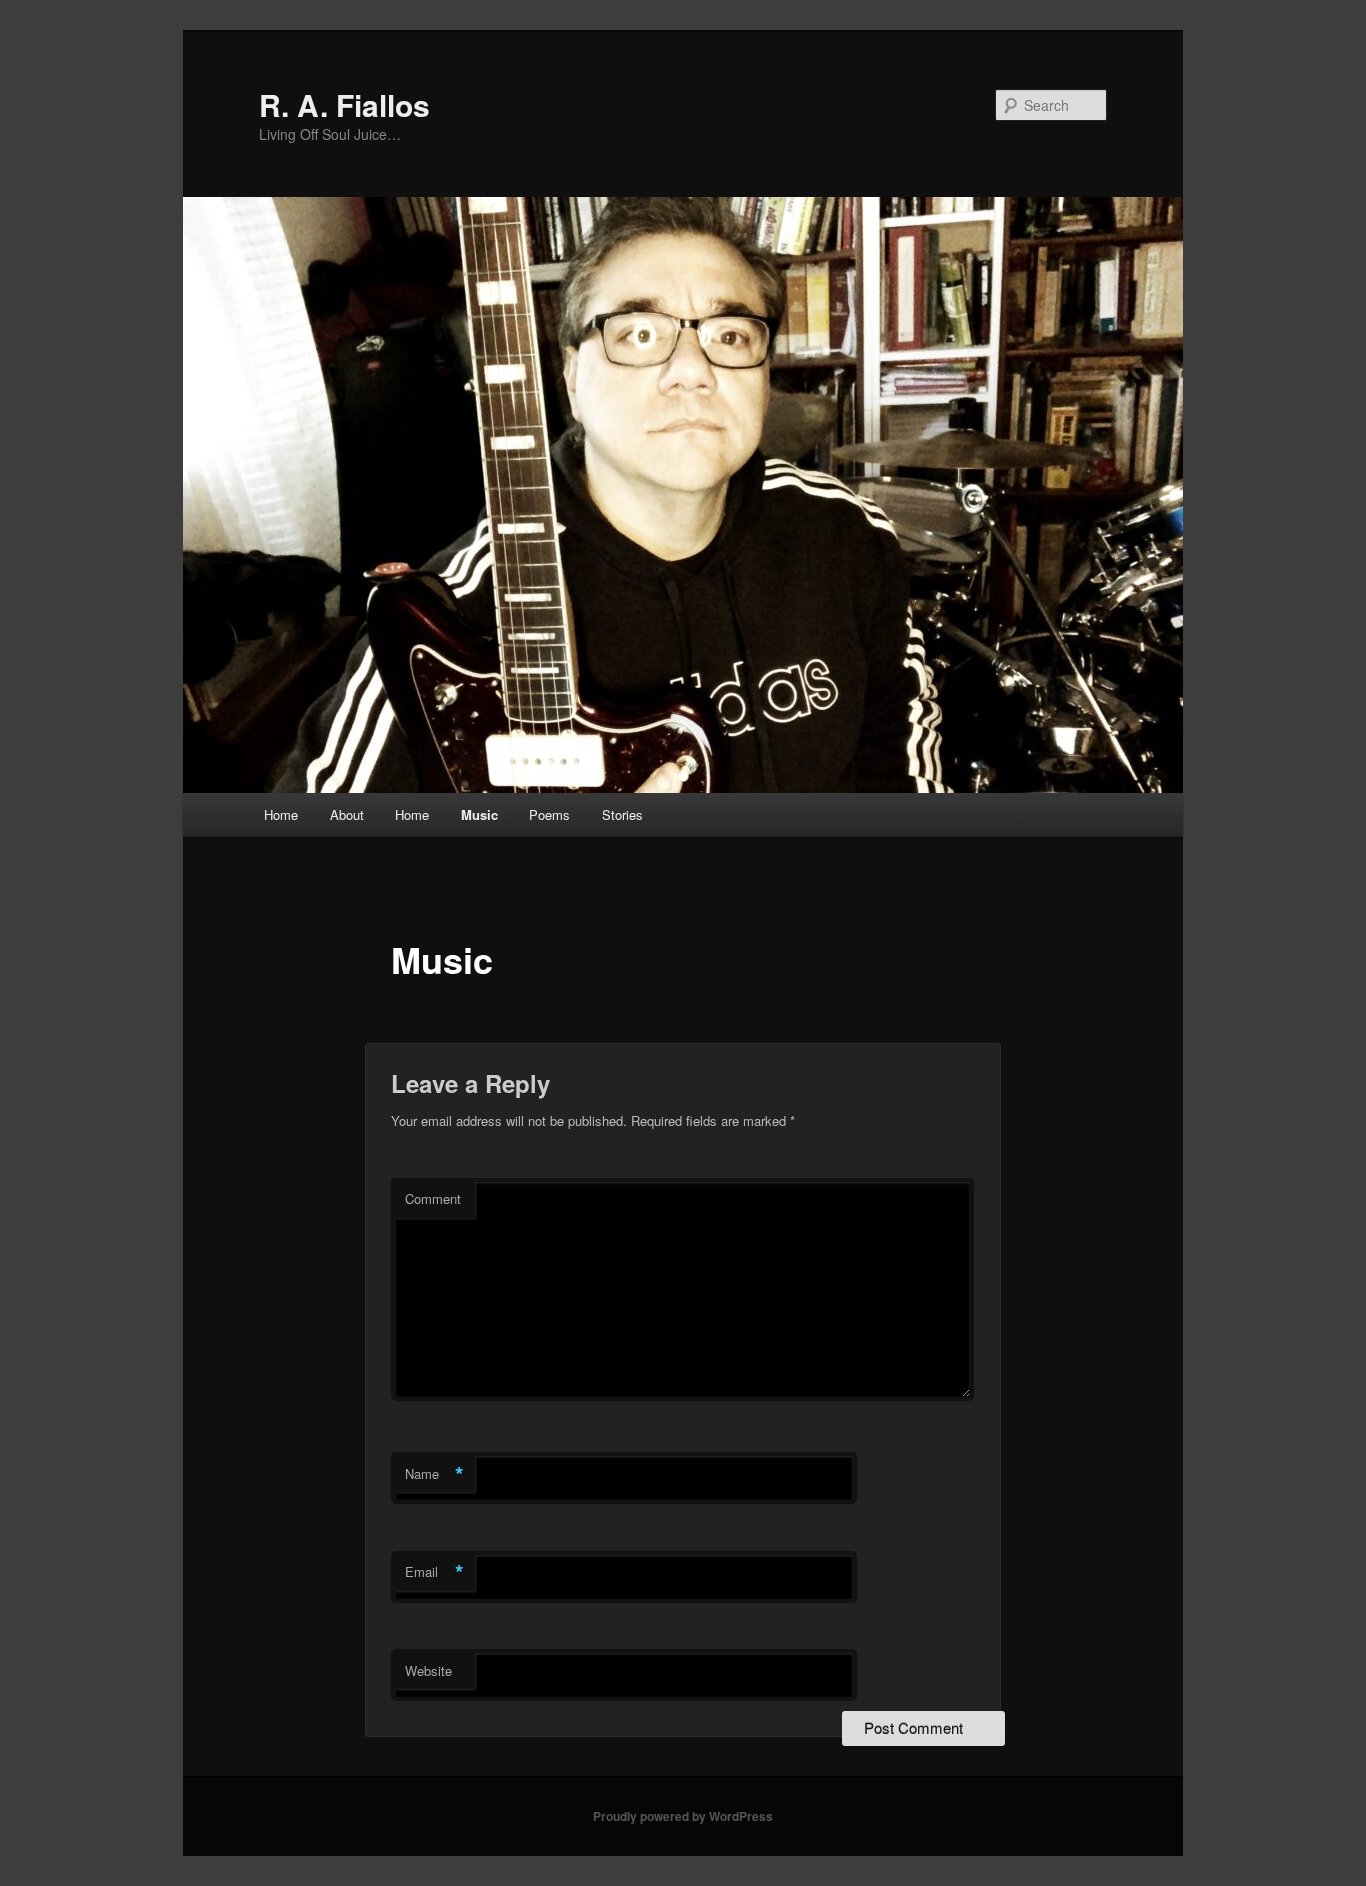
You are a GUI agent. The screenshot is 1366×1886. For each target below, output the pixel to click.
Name (434, 1474)
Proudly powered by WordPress (683, 1816)
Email (434, 1572)
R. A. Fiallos (344, 104)
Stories (622, 814)
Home (281, 814)
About (347, 814)
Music (479, 814)
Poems (549, 814)
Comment (433, 1198)
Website (428, 1670)
